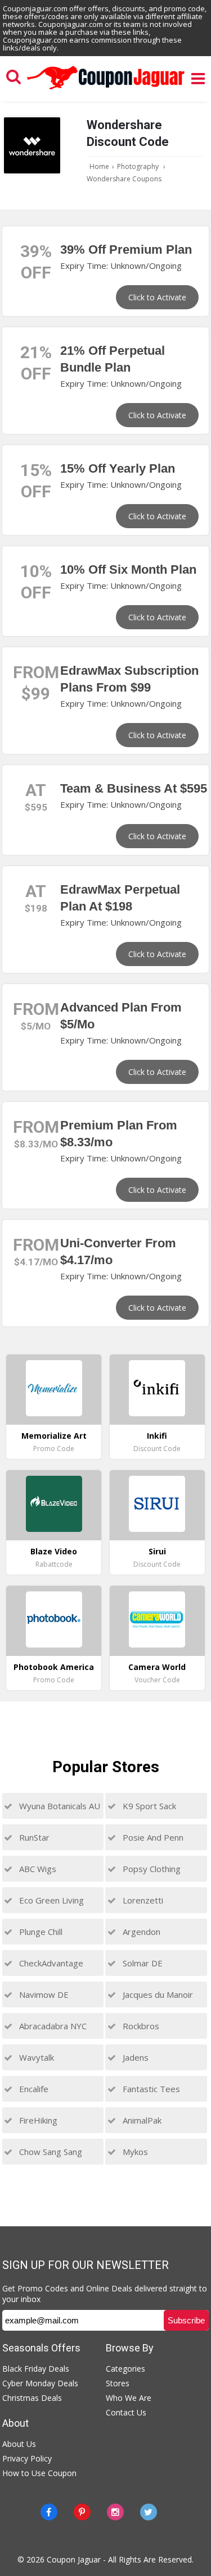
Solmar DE (142, 1963)
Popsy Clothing (151, 1869)
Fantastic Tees (150, 2089)
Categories (125, 2369)
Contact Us (126, 2412)
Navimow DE (43, 1994)
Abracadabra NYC (52, 2026)
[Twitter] (149, 2512)
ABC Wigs (37, 1869)
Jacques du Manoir (157, 1994)
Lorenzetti (142, 1900)
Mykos (134, 2152)
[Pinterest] (82, 2512)
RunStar (33, 1837)
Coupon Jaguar (74, 2559)
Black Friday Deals (36, 2369)
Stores (118, 2383)
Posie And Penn (152, 1837)
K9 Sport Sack (148, 1806)
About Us (19, 2444)
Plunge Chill (40, 1932)
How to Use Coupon (39, 2473)
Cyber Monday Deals (40, 2383)
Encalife (33, 2089)
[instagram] (115, 2512)
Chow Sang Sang (50, 2152)
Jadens (134, 2057)
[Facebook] (49, 2512)
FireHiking (37, 2120)
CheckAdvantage (50, 1963)
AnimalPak (141, 2120)
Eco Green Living (50, 1900)
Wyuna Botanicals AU (59, 1806)
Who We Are (129, 2398)
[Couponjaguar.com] (106, 90)
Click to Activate (157, 297)
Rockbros (140, 2026)
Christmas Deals (32, 2398)
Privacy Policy (27, 2458)
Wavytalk (35, 2057)
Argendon (140, 1932)
